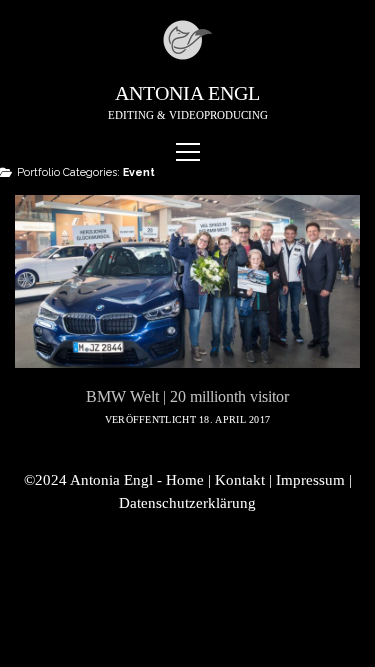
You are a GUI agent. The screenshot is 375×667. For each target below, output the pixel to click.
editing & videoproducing (188, 115)
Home (185, 480)
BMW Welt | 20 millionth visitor (187, 281)
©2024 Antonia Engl (90, 480)
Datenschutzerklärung (187, 503)
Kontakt (240, 480)
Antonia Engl (187, 93)
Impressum (310, 480)
